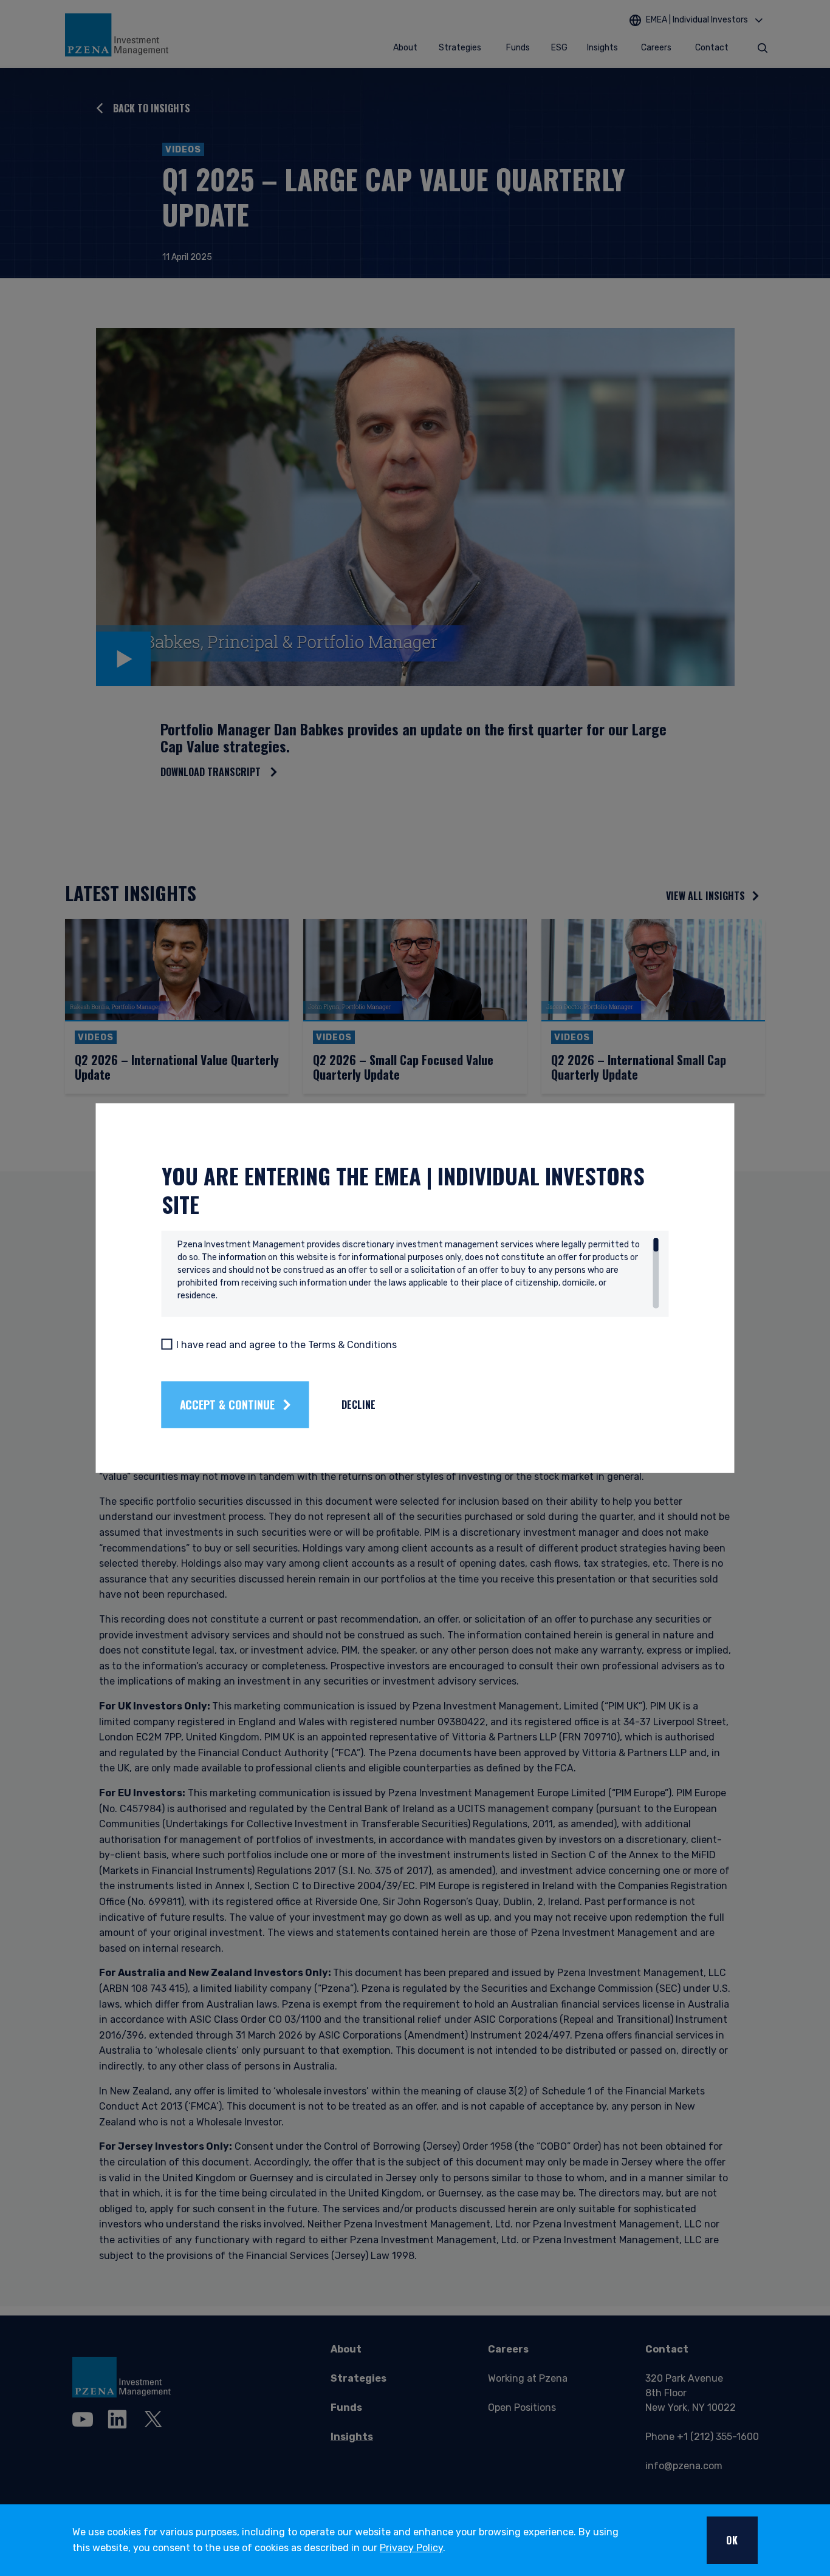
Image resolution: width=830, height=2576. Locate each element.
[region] (418, 1273)
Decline (358, 1405)
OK (732, 2540)
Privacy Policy (411, 2548)
